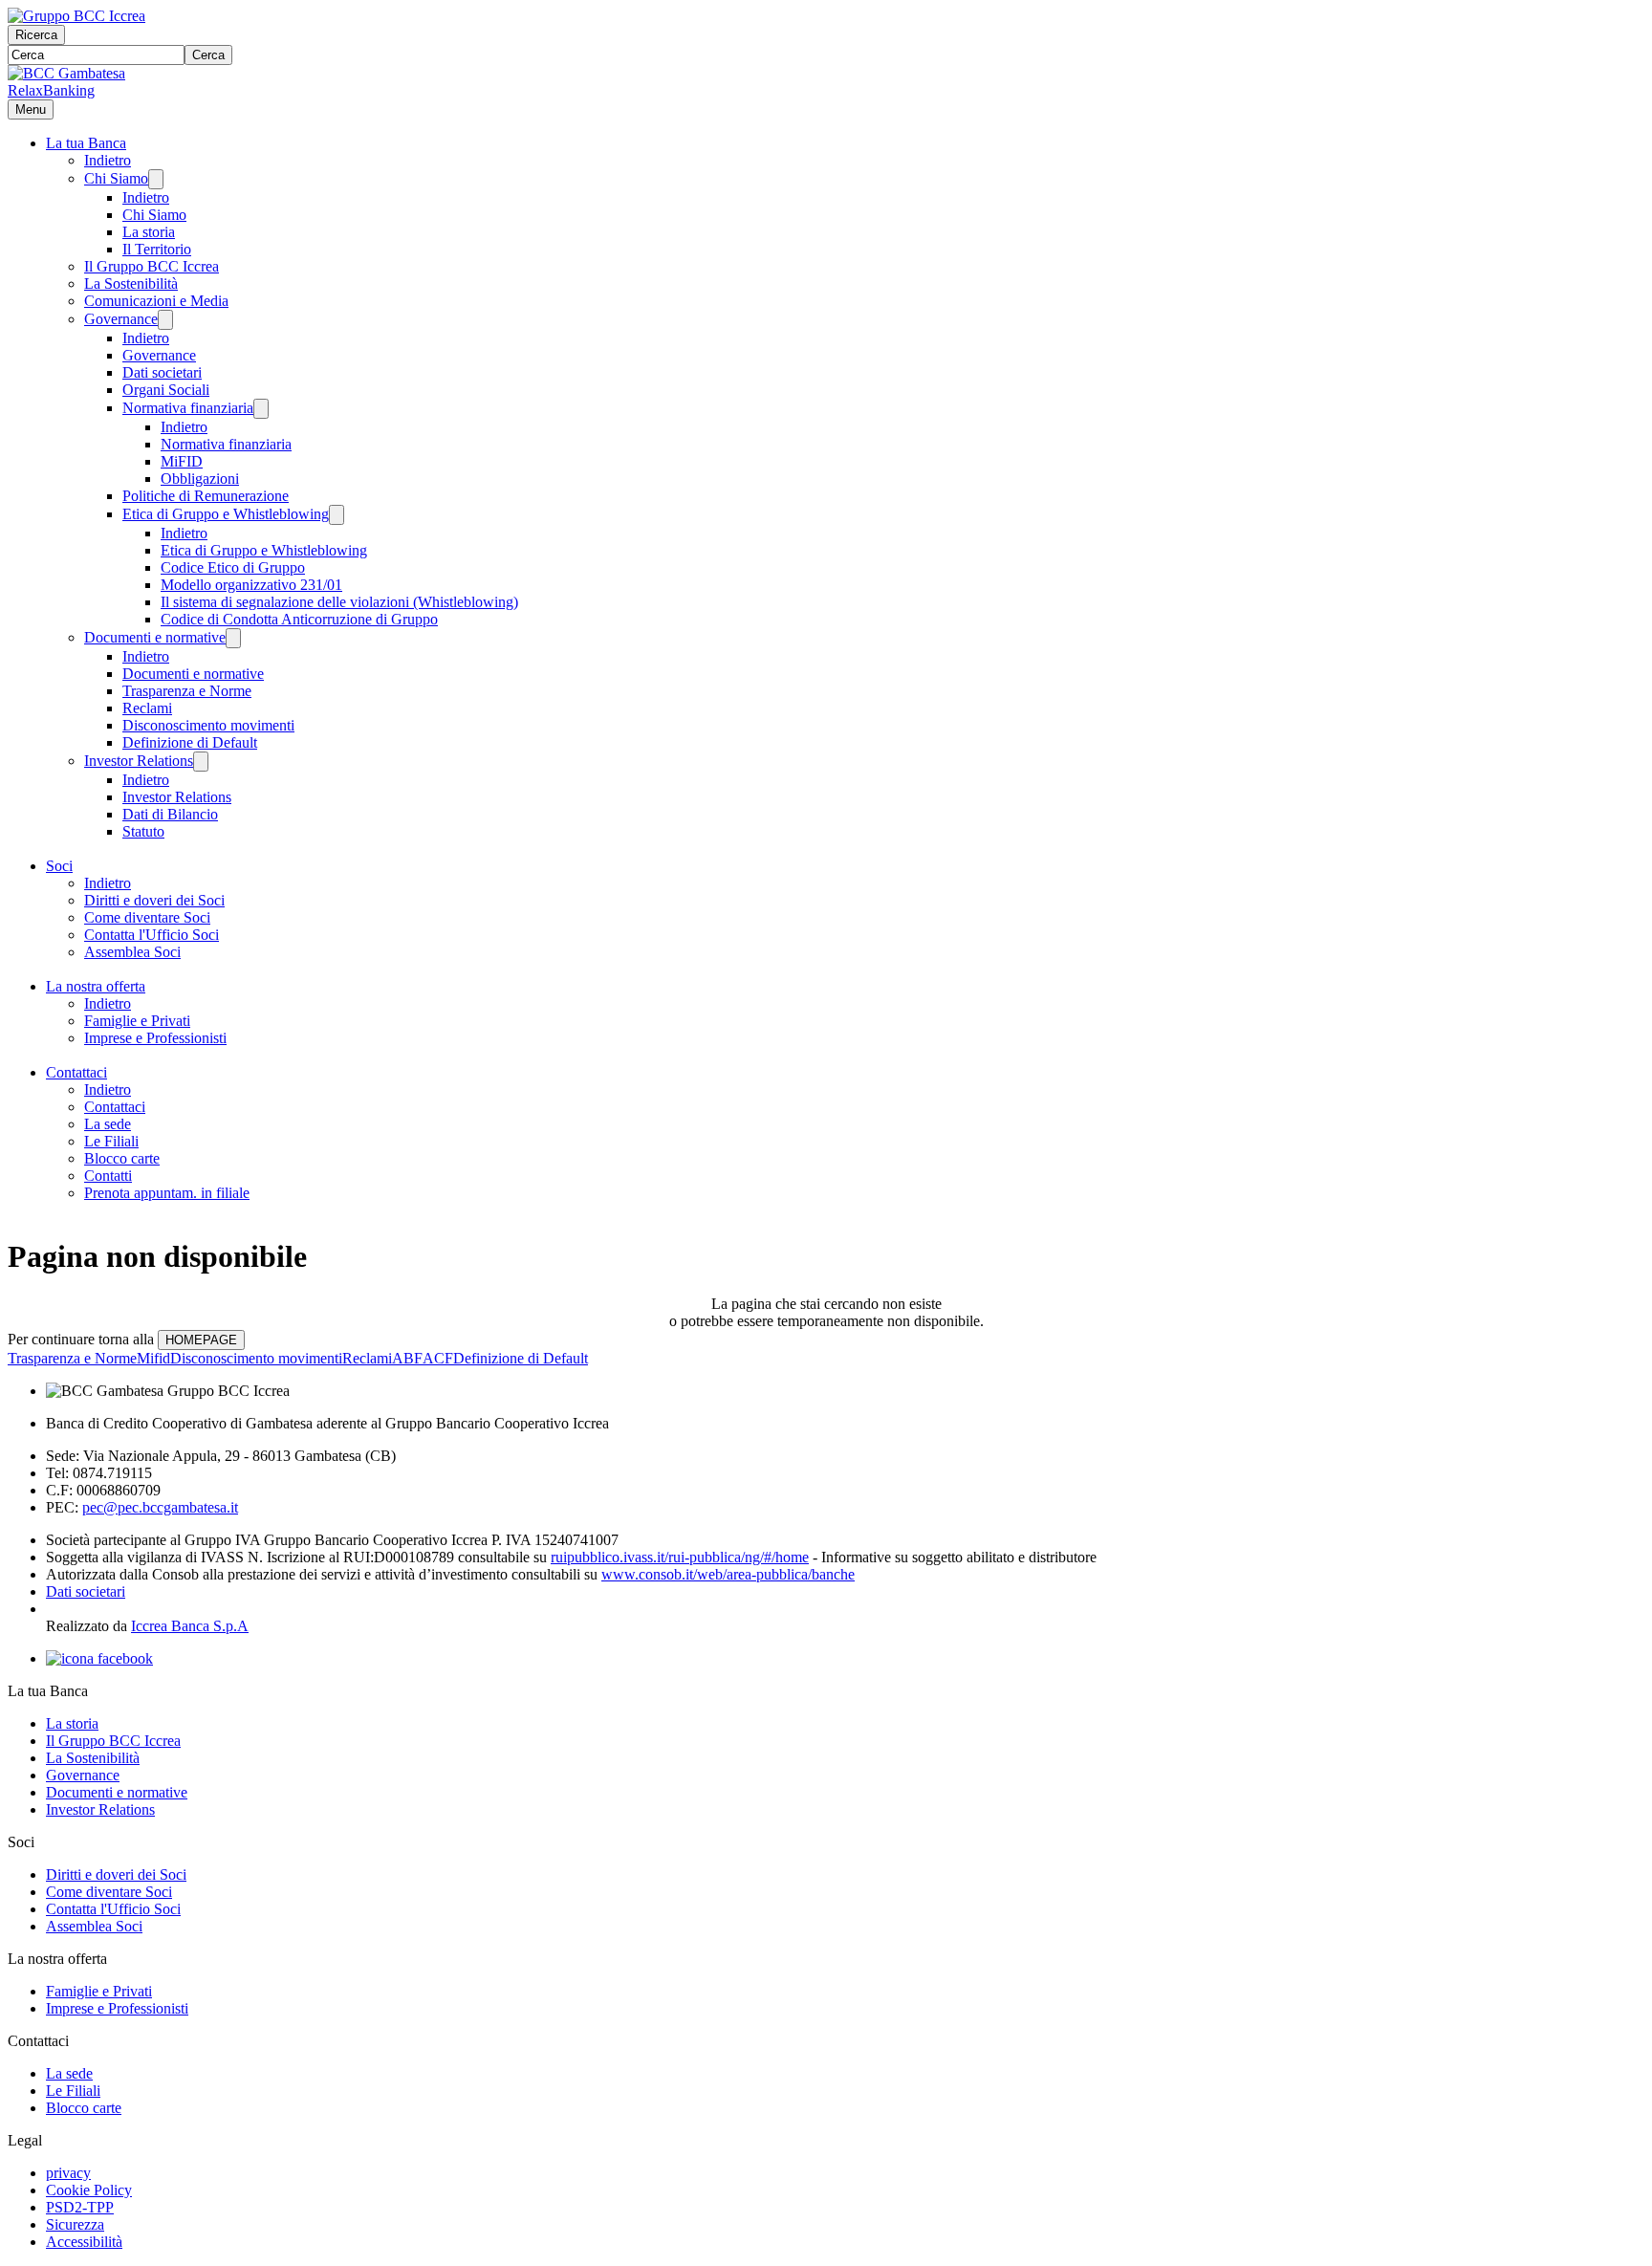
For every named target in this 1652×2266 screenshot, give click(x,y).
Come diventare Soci (147, 917)
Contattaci (76, 1072)
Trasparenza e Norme (187, 691)
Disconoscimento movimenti (208, 725)
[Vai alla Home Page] (66, 73)
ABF (407, 1358)
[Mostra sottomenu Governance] (165, 320)
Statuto (143, 831)
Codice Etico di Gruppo (233, 567)
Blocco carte (122, 1158)
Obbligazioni (200, 479)
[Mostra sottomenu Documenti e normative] (233, 638)
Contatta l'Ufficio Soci (152, 935)
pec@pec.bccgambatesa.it (160, 1507)
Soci (59, 866)
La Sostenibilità (131, 283)
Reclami (147, 708)
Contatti (108, 1176)
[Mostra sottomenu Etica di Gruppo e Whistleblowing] (337, 515)
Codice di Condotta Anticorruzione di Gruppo (299, 619)
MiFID (182, 461)
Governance (121, 319)
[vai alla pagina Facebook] (99, 1658)
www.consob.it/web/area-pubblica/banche (728, 1574)
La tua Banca (86, 143)
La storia (149, 232)
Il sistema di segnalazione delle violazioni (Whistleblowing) (339, 602)
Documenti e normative (155, 637)
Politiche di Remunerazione (206, 496)
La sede (108, 1124)
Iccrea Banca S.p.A (190, 1626)
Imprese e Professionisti (155, 1038)
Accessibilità (84, 2242)
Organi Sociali (166, 390)
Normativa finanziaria (188, 408)
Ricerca (36, 35)
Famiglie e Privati (137, 1021)
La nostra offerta (96, 986)
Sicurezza (75, 2224)
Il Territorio (157, 249)
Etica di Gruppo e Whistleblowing (226, 514)
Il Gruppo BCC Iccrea (152, 266)
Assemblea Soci (132, 952)
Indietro (108, 160)
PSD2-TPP (80, 2207)
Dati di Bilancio (170, 814)
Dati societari (162, 372)
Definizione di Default (190, 742)
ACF (438, 1358)
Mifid (153, 1358)
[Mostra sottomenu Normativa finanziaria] (261, 409)
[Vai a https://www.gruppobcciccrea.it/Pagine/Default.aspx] (76, 16)
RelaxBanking (51, 90)
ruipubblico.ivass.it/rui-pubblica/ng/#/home (680, 1557)
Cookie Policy (89, 2190)
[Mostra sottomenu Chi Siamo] (156, 179)
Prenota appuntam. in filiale (167, 1193)
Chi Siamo (116, 178)
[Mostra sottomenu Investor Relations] (201, 762)
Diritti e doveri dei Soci (154, 900)
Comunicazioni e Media (156, 301)
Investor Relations (139, 761)
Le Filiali (111, 1141)
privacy (68, 2173)
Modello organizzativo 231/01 (251, 585)
